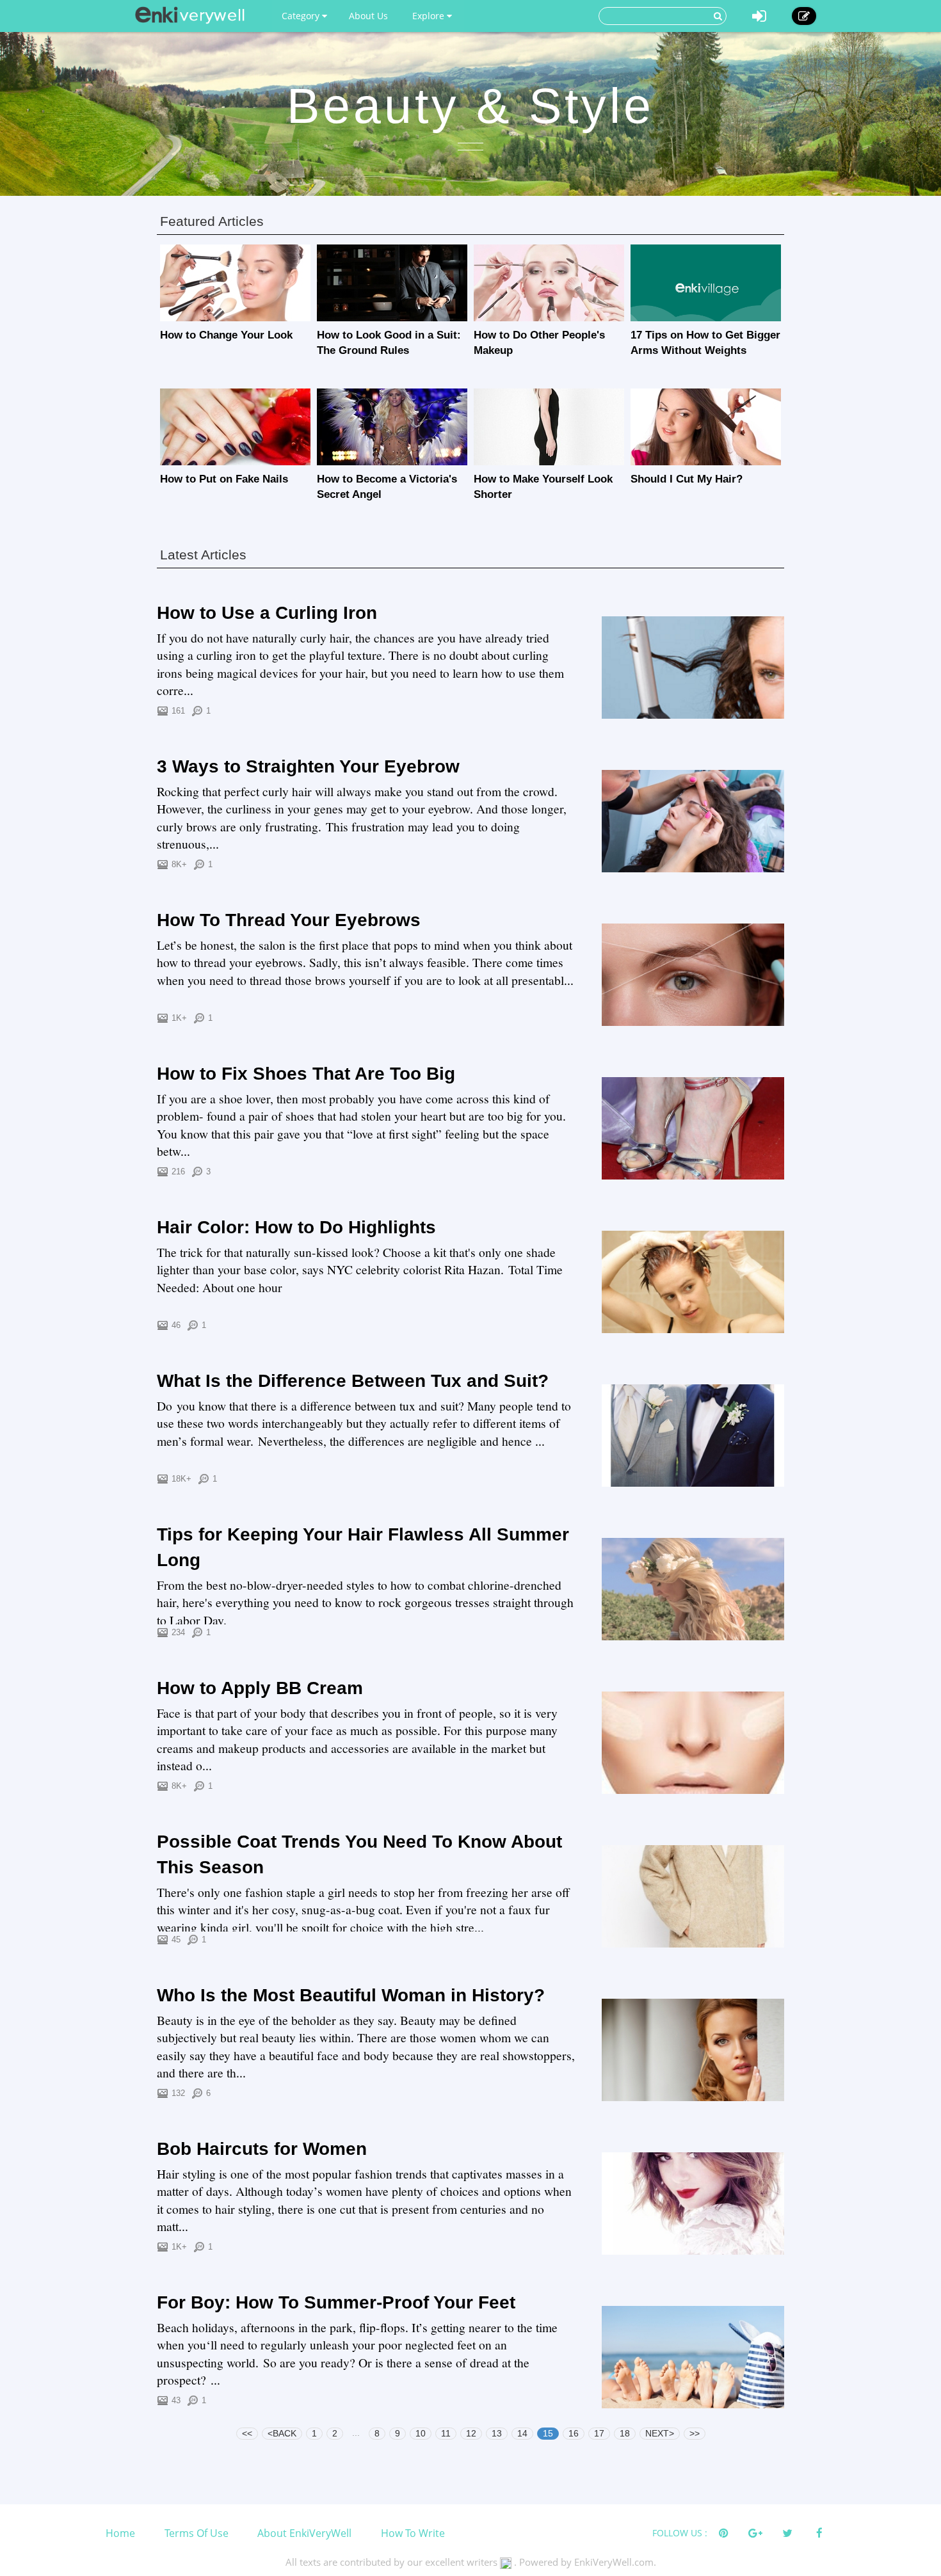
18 (625, 2433)
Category (302, 16)
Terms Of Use (197, 2533)
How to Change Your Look (226, 335)
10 (421, 2433)
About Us (368, 16)
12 (471, 2433)
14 (522, 2433)
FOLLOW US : (680, 2533)
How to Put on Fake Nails (224, 479)
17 (599, 2433)
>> (695, 2433)
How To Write (413, 2533)
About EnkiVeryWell (304, 2533)
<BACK (282, 2433)
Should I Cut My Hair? (687, 479)
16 (574, 2433)
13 (497, 2433)
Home (120, 2533)
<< (247, 2433)
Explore (430, 16)
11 (446, 2433)
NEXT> (660, 2433)
